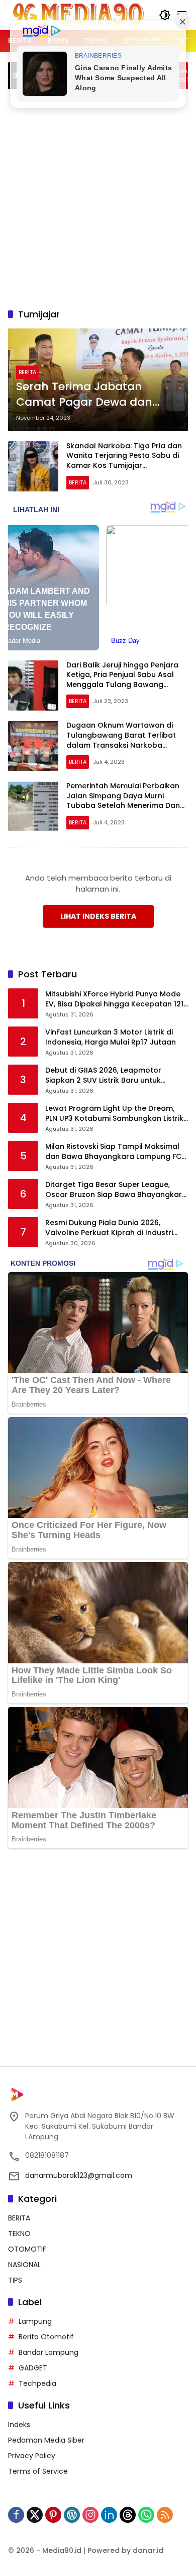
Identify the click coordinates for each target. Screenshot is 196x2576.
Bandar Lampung (48, 2352)
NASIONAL (24, 2265)
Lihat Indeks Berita (98, 916)
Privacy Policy (32, 2456)
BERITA (27, 372)
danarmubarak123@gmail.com (79, 2175)
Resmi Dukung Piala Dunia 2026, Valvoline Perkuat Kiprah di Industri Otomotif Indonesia (109, 1228)
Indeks (19, 2425)
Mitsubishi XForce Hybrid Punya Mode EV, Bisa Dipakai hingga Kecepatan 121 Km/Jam (114, 999)
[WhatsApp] (146, 2515)
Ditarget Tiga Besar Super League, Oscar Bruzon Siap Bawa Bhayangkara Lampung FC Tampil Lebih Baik (116, 1190)
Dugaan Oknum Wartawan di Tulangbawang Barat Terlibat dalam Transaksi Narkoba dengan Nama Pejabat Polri (121, 740)
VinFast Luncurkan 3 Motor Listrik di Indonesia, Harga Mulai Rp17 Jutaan (111, 1037)
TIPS (15, 2280)
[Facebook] (16, 2515)
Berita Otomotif (46, 2337)
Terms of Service (38, 2471)
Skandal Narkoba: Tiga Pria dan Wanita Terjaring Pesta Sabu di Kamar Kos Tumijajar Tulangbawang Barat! (124, 461)
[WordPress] (72, 2515)
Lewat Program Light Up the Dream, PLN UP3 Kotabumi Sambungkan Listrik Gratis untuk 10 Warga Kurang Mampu (115, 1113)
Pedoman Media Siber (46, 2440)
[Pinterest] (53, 2515)
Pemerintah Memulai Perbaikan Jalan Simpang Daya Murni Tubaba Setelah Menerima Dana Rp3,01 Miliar (126, 801)
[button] (165, 15)
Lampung (35, 2321)
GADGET (33, 2368)
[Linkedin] (109, 2515)
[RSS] (165, 2515)
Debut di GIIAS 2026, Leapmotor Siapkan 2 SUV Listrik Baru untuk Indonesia (103, 1075)
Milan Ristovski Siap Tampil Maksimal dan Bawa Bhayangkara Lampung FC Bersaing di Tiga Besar (113, 1152)
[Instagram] (90, 2515)
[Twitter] (35, 2515)
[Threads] (128, 2515)
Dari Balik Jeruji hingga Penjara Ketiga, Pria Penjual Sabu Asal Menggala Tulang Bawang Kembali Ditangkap (122, 680)
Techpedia (37, 2383)
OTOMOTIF (27, 2249)
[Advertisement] (98, 197)
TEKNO (19, 2234)
